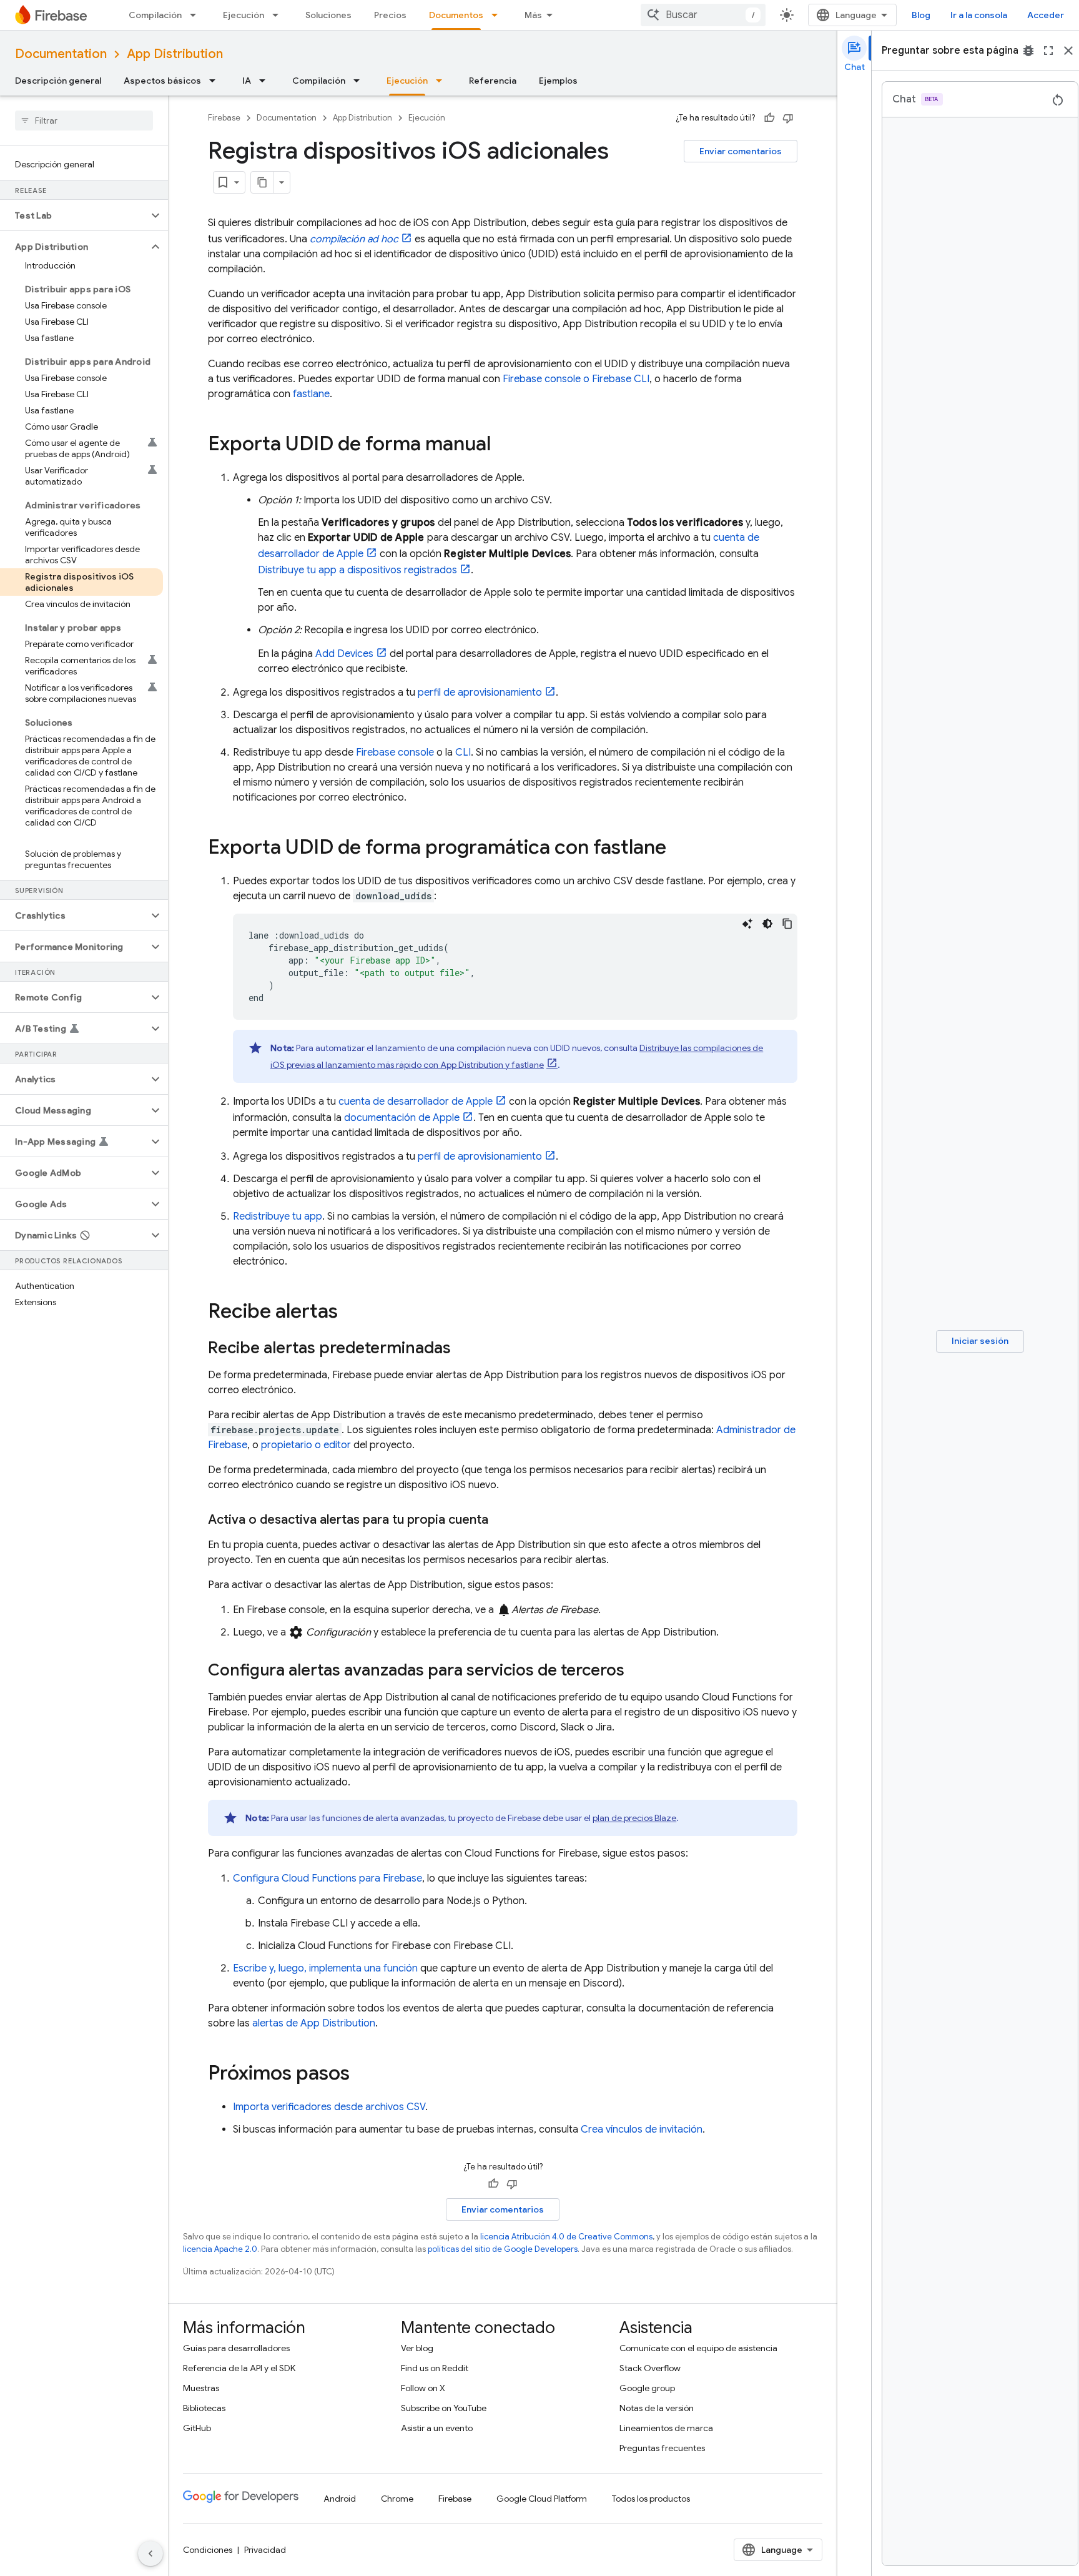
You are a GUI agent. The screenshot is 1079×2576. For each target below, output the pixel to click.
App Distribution (175, 54)
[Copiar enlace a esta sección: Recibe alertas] (350, 1313)
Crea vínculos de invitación (642, 2129)
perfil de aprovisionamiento (480, 693)
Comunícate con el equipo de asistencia (698, 2348)
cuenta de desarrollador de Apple (416, 1102)
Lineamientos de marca (666, 2428)
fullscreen (1048, 51)
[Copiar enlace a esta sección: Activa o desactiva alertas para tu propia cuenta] (501, 1520)
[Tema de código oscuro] (767, 924)
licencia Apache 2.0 (220, 2249)
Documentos (456, 15)
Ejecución (244, 15)
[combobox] (703, 15)
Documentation (61, 54)
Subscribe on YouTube (444, 2408)
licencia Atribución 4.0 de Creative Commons (566, 2237)
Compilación (155, 15)
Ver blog (417, 2348)
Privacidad (265, 2550)
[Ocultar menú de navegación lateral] (150, 2554)
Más (533, 15)
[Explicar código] (747, 924)
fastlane (311, 394)
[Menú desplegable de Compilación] (197, 15)
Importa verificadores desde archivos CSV (329, 2107)
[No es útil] (788, 118)
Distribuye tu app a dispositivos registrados (357, 570)
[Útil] (769, 118)
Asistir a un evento (437, 2428)
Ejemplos (558, 81)
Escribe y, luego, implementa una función (325, 1968)
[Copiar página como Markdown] (262, 182)
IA (247, 81)
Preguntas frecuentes (662, 2448)
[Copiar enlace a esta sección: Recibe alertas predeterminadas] (463, 1349)
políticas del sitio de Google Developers (503, 2249)
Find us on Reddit (435, 2368)
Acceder (1046, 15)
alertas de (314, 2023)
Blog (921, 15)
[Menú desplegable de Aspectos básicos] (216, 81)
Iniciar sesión (980, 1341)
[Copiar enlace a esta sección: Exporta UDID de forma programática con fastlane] (679, 849)
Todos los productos (651, 2499)
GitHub (197, 2428)
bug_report (1028, 51)
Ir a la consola (979, 15)
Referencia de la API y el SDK (239, 2368)
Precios (390, 15)
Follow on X (423, 2388)
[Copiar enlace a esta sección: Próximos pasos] (362, 2075)
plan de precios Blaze (634, 1818)
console (395, 753)
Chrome (397, 2499)
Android (340, 2499)
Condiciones (208, 2550)
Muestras (201, 2388)
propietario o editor (306, 1445)
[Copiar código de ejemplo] (787, 924)
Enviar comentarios (741, 151)
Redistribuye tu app (278, 1216)
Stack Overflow (650, 2368)
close (1068, 51)
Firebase (224, 118)
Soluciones (328, 15)
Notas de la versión (657, 2408)
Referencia (493, 81)
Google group (647, 2388)
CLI (463, 753)
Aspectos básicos (162, 81)
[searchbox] (84, 121)
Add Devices (344, 654)
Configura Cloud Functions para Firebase (328, 1878)
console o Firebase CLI (576, 379)
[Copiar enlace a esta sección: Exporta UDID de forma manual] (503, 445)
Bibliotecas (204, 2408)
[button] (74, 215)
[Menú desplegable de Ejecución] (279, 15)
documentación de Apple (402, 1118)
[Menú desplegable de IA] (266, 81)
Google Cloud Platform (542, 2499)
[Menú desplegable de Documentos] (498, 15)
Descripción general (58, 81)
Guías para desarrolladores (236, 2348)
